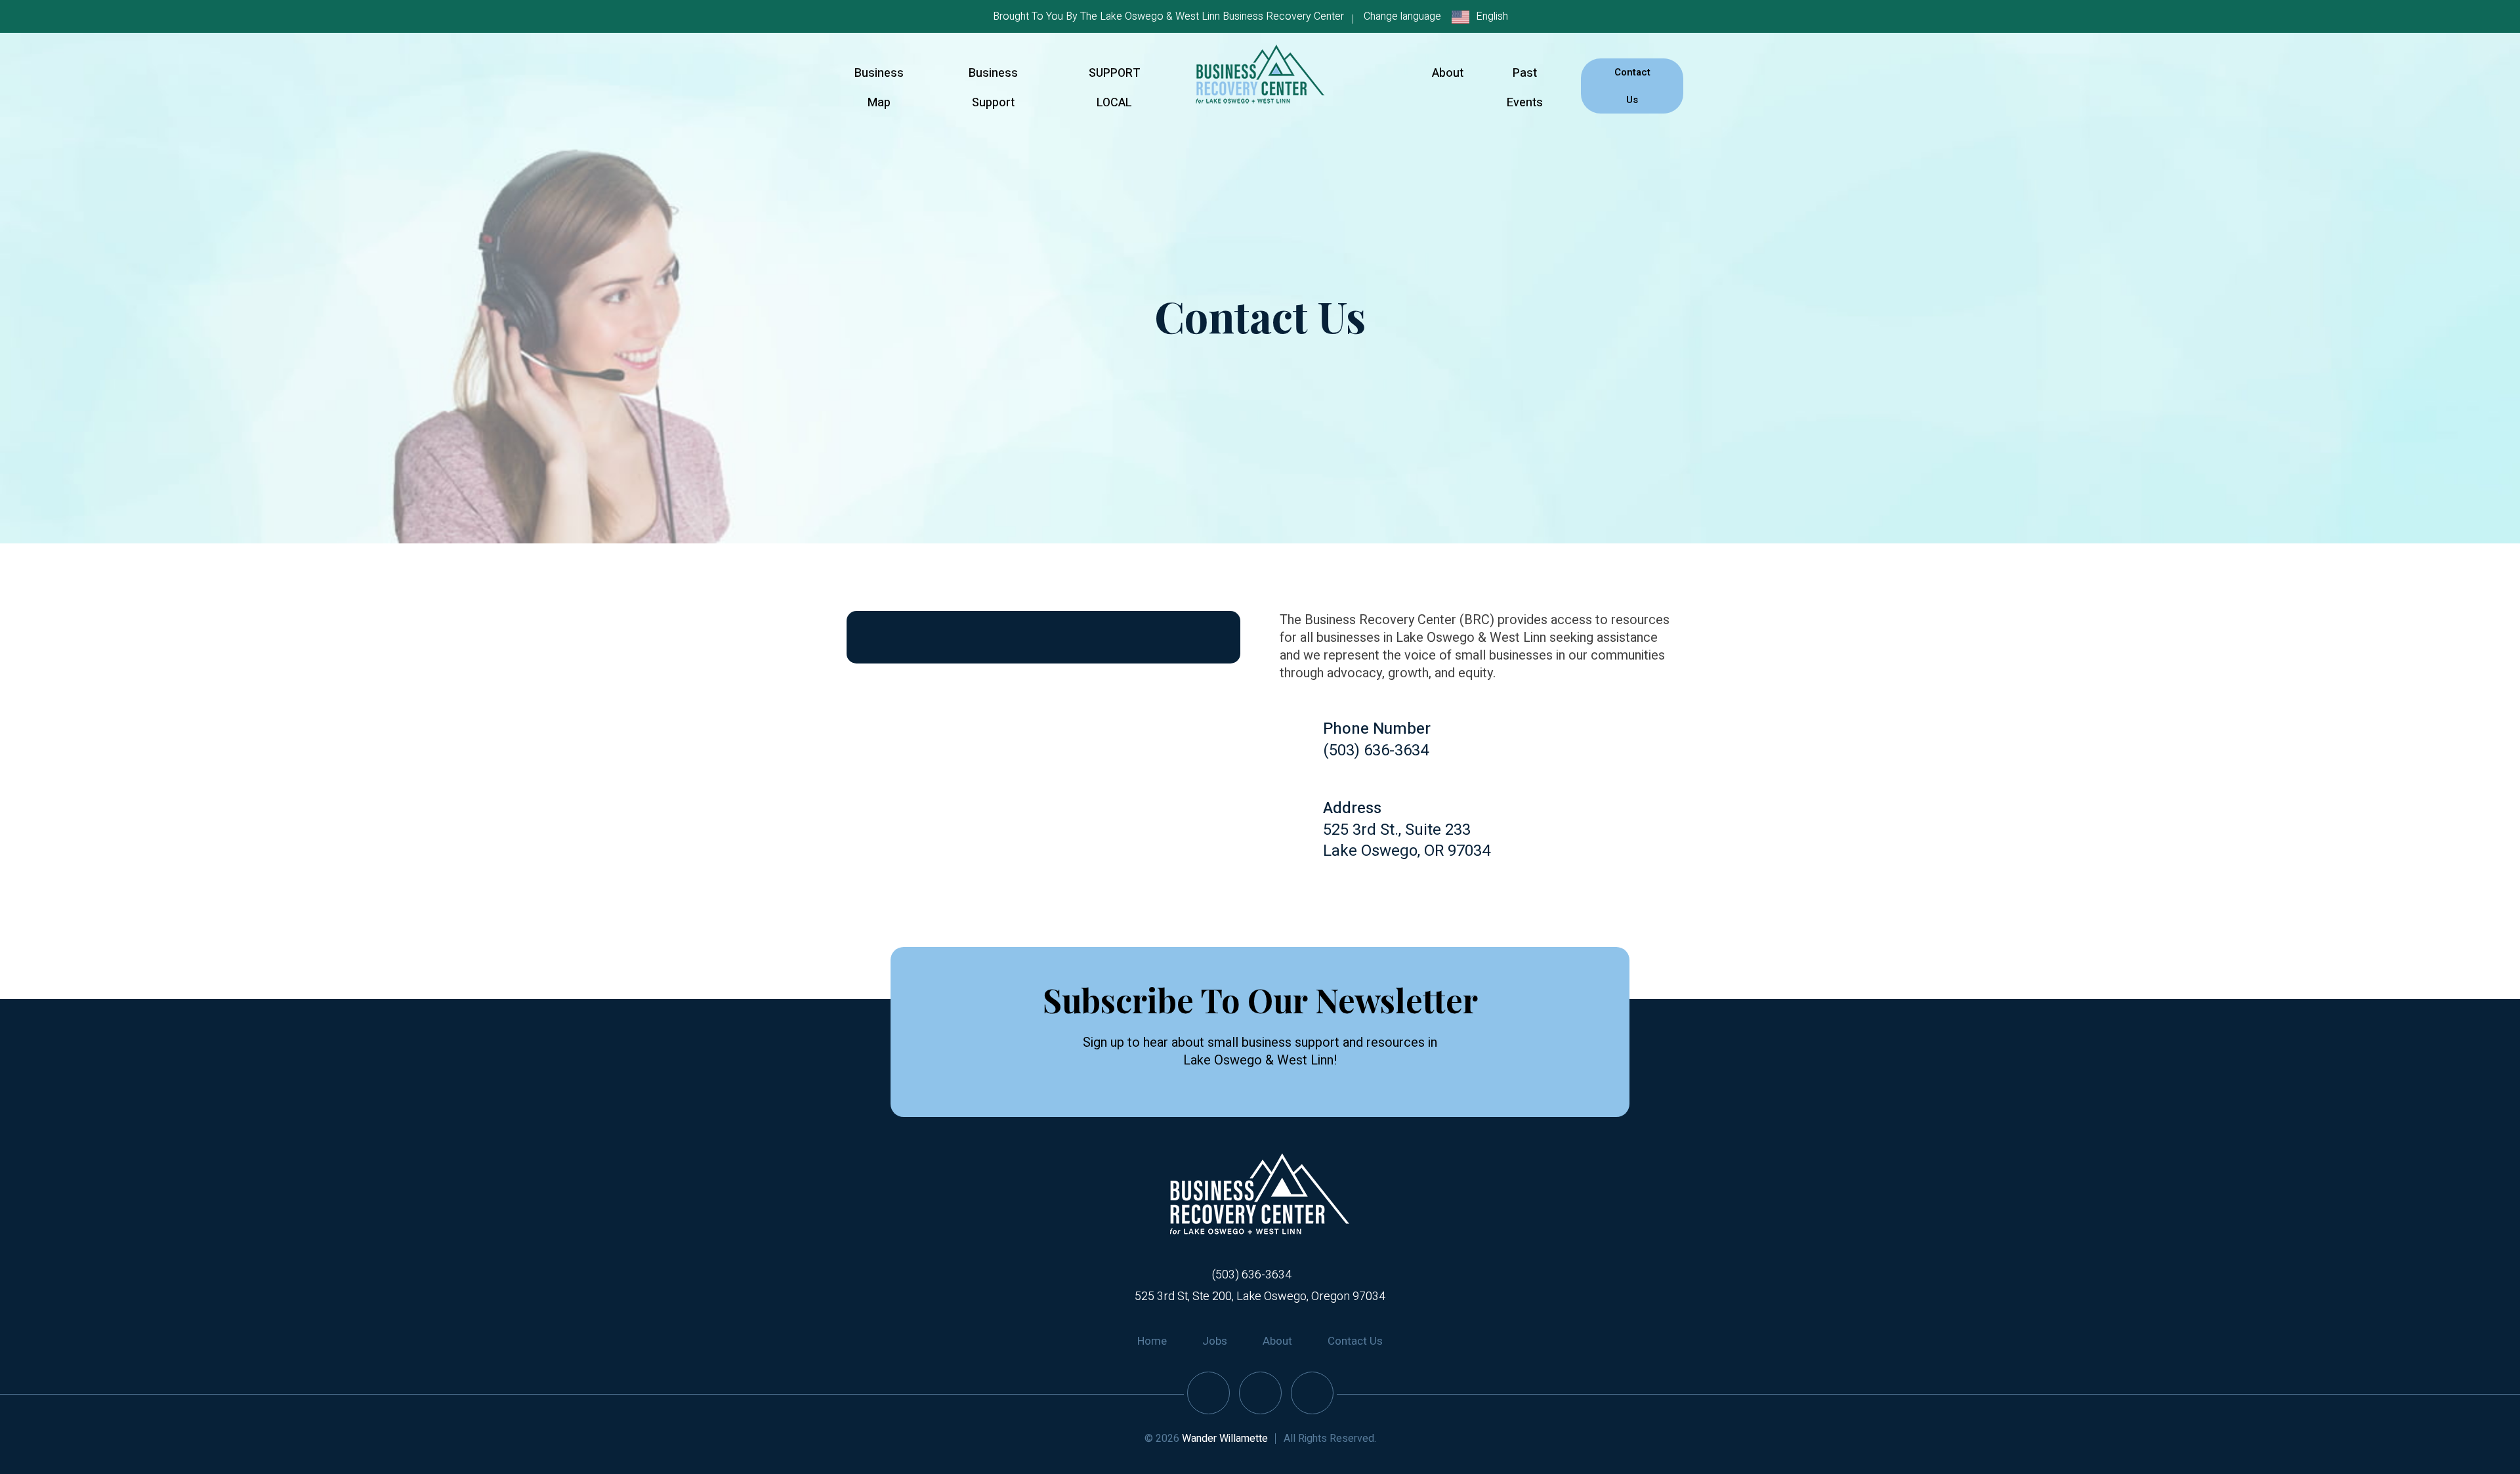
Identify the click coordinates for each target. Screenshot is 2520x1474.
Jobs (1215, 1341)
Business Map (879, 88)
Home (1152, 1341)
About (1448, 73)
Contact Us (1632, 86)
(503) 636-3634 (1376, 750)
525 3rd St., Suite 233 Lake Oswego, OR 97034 (1407, 840)
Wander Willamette (1225, 1439)
